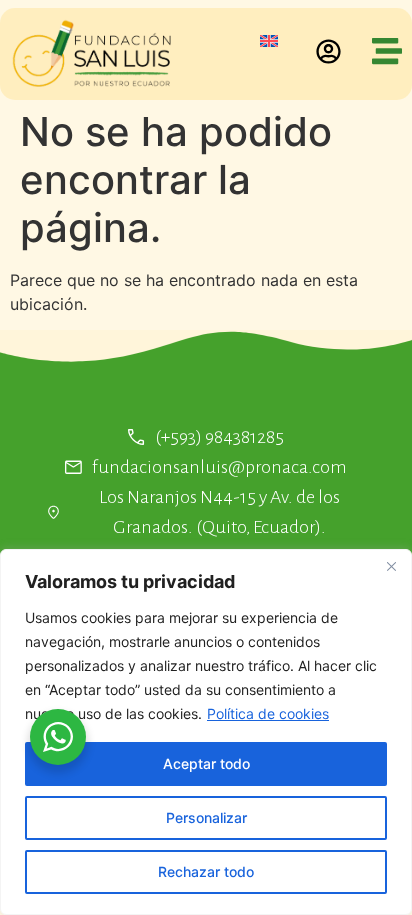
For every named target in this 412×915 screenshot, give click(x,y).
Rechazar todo (206, 871)
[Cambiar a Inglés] (269, 39)
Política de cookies (268, 713)
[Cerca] (391, 566)
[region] (206, 732)
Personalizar (206, 817)
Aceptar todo (206, 763)
